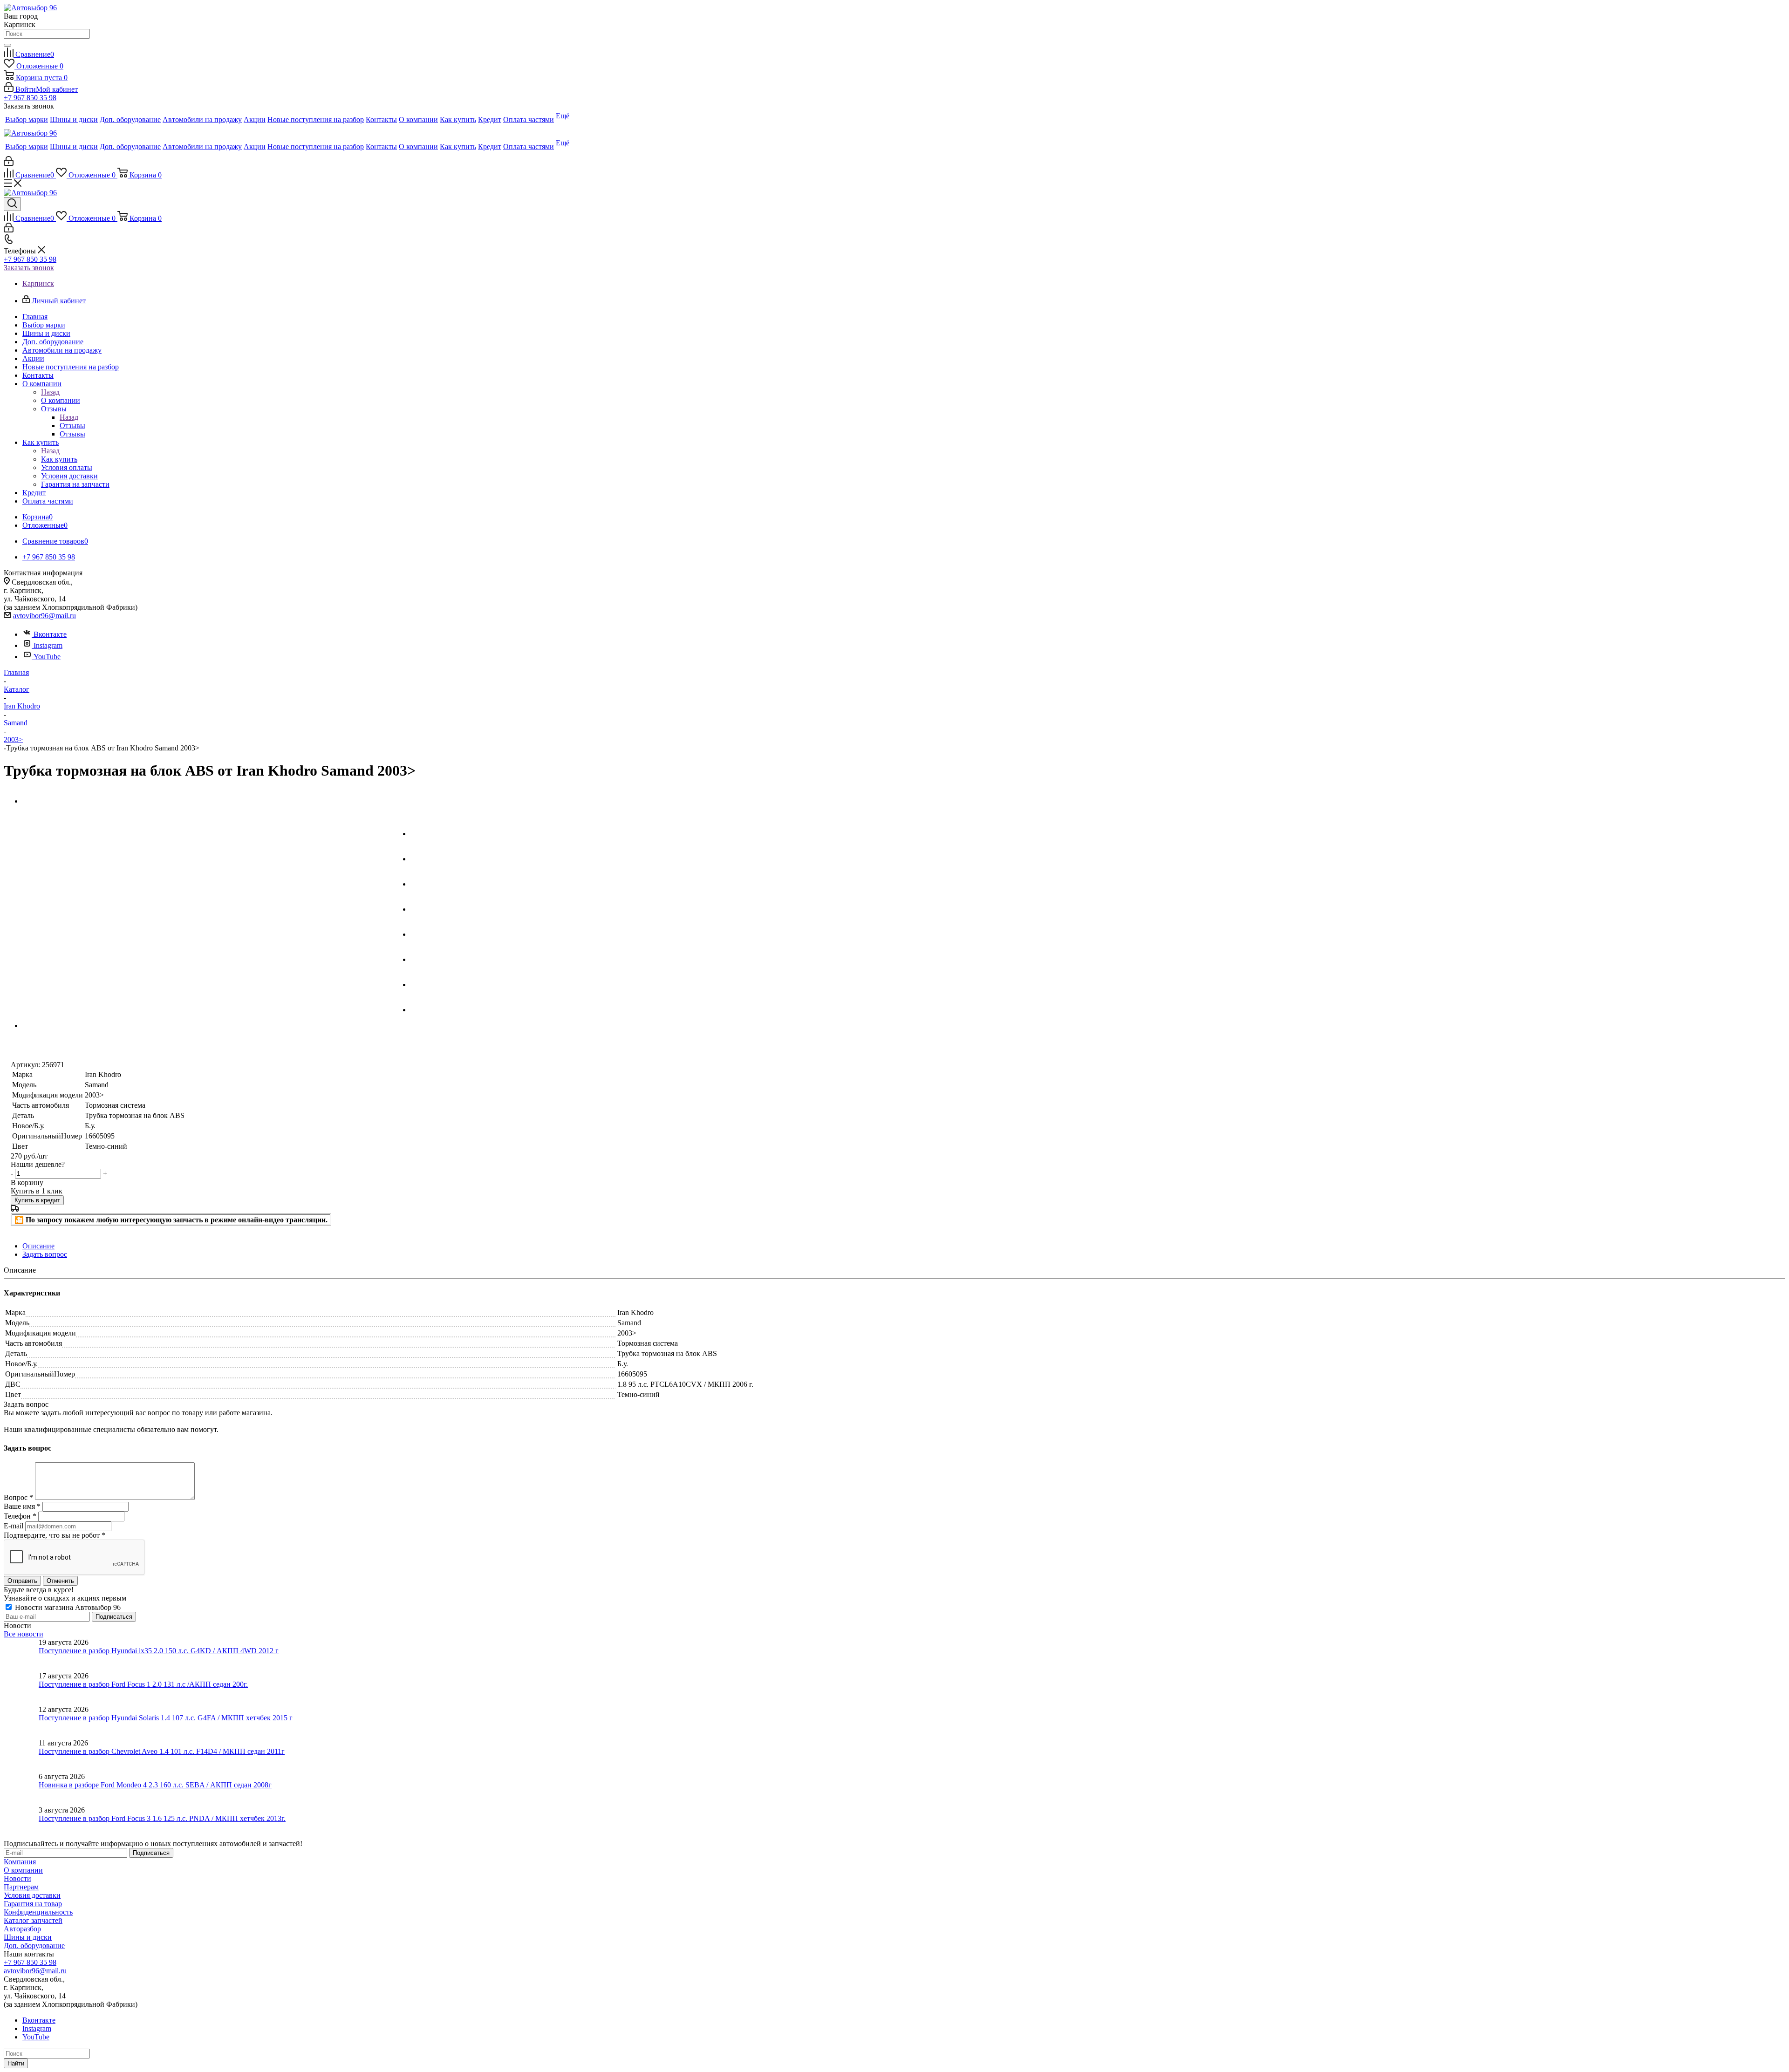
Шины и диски (28, 1937)
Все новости (24, 1634)
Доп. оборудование (34, 1946)
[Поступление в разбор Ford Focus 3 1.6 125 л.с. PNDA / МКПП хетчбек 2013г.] (21, 1823)
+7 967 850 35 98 (30, 98)
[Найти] (7, 45)
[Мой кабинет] (9, 163)
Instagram (48, 645)
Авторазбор (22, 1929)
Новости (17, 1878)
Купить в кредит (37, 1200)
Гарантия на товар (33, 1904)
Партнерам (21, 1887)
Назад (50, 392)
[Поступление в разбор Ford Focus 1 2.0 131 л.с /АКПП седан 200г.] (21, 1689)
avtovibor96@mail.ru (44, 616)
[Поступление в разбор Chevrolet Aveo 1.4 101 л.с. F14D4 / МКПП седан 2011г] (21, 1756)
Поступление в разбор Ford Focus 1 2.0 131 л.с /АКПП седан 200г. (143, 1684)
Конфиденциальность (38, 1912)
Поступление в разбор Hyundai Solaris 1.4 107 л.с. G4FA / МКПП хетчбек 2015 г (166, 1718)
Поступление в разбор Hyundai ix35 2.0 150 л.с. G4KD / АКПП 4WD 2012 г (159, 1651)
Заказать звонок (29, 268)
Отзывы (72, 426)
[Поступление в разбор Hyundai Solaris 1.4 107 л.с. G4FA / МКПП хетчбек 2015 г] (21, 1722)
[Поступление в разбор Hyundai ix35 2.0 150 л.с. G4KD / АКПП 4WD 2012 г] (21, 1655)
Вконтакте (50, 634)
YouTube (47, 657)
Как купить (59, 459)
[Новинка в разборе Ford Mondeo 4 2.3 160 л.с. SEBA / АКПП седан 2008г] (21, 1789)
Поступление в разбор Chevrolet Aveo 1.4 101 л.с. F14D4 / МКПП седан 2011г (162, 1751)
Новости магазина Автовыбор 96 (67, 1607)
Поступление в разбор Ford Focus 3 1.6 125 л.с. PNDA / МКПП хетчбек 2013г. (162, 1818)
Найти (16, 2063)
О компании (61, 400)
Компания (20, 1862)
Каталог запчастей (33, 1920)
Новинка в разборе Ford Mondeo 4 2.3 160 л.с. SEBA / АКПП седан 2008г (155, 1785)
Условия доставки (32, 1895)
